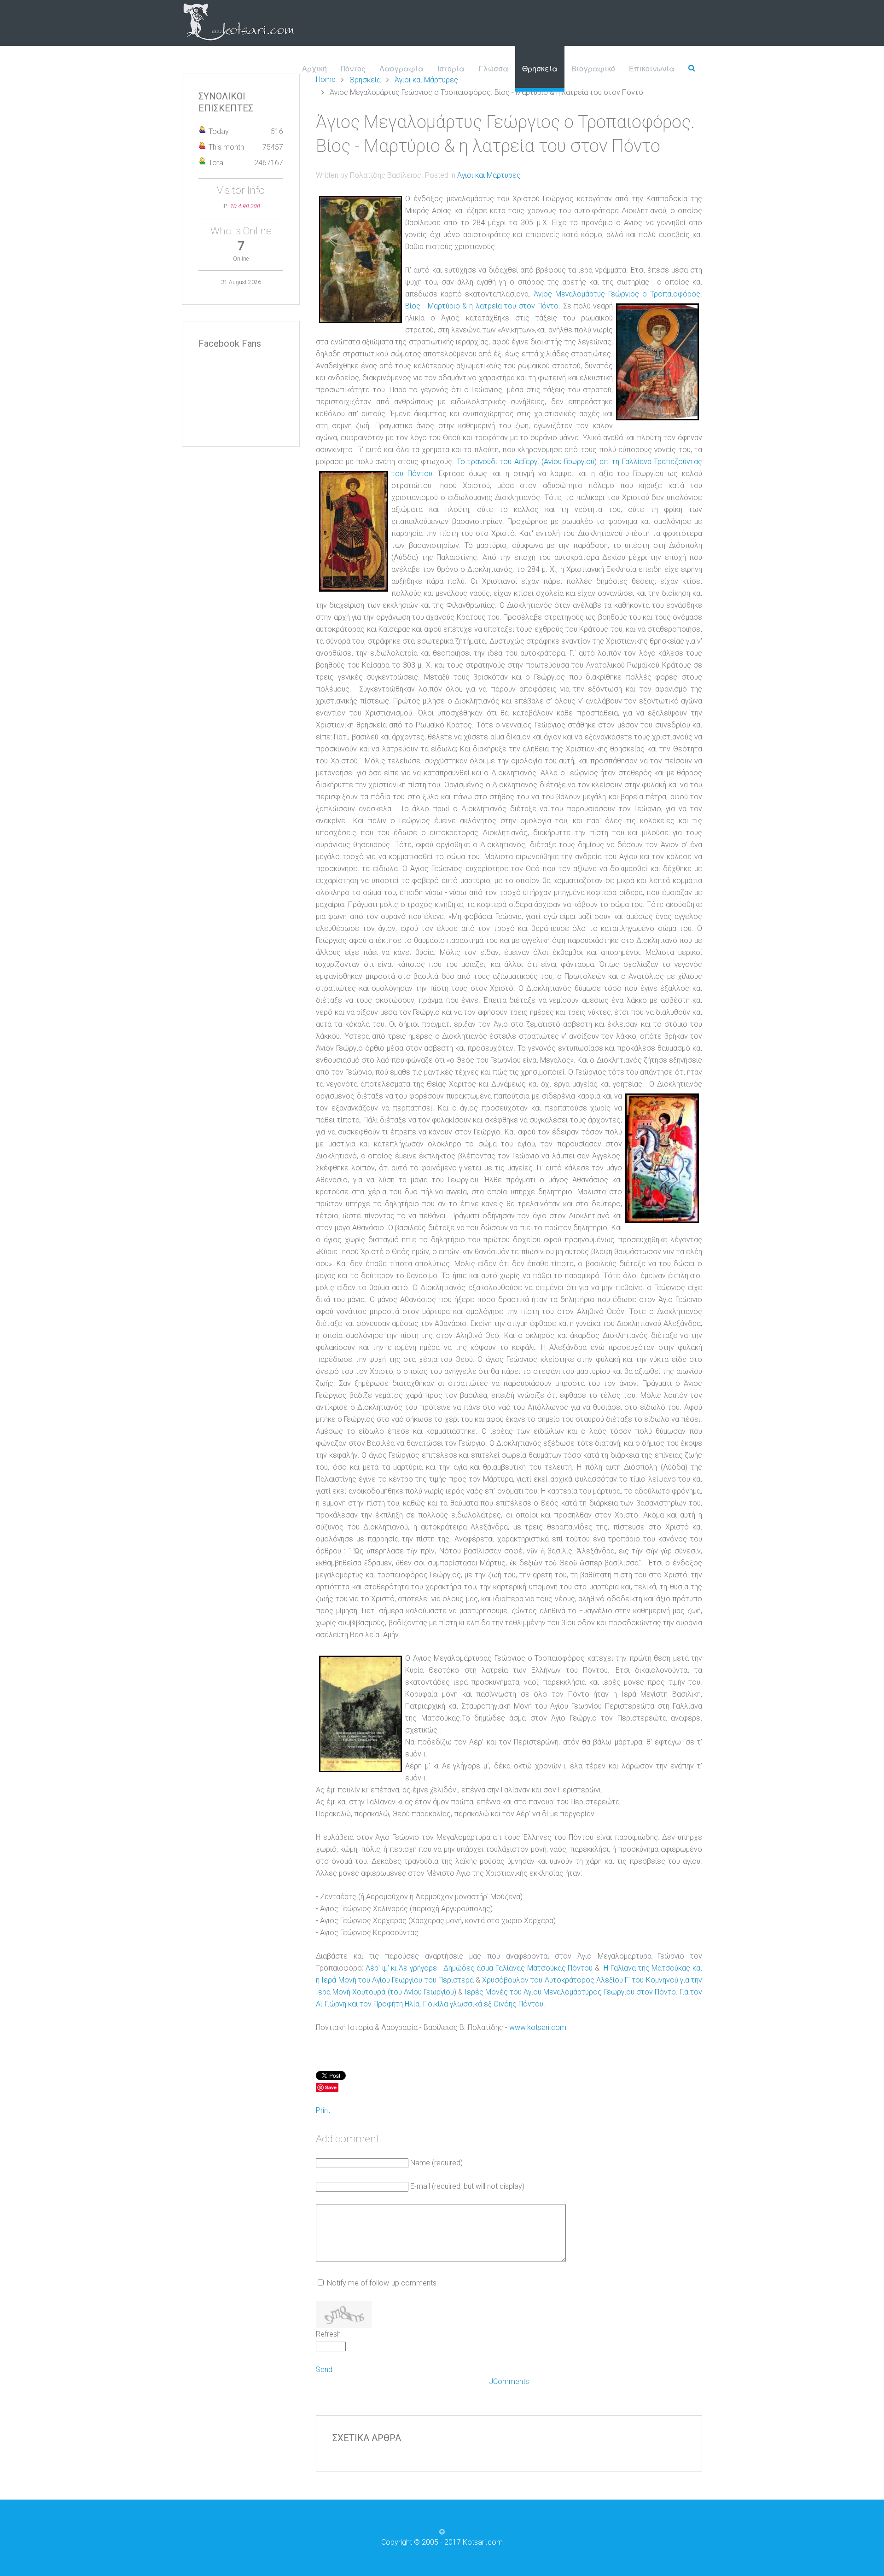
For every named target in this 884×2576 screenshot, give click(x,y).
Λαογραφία (401, 68)
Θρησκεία (540, 68)
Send (324, 2370)
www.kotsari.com (538, 2027)
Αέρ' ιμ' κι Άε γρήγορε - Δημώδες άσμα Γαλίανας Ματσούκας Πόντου (479, 1968)
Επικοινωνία (652, 68)
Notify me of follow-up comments (382, 2283)
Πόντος (353, 68)
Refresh (328, 2334)
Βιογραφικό (593, 68)
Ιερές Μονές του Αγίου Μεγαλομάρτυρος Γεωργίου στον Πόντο (570, 1992)
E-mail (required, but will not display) (467, 2186)
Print (323, 2110)
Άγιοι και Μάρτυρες (489, 175)
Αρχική (314, 68)
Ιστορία (451, 68)
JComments (509, 2381)
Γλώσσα (493, 68)
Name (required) (436, 2163)
